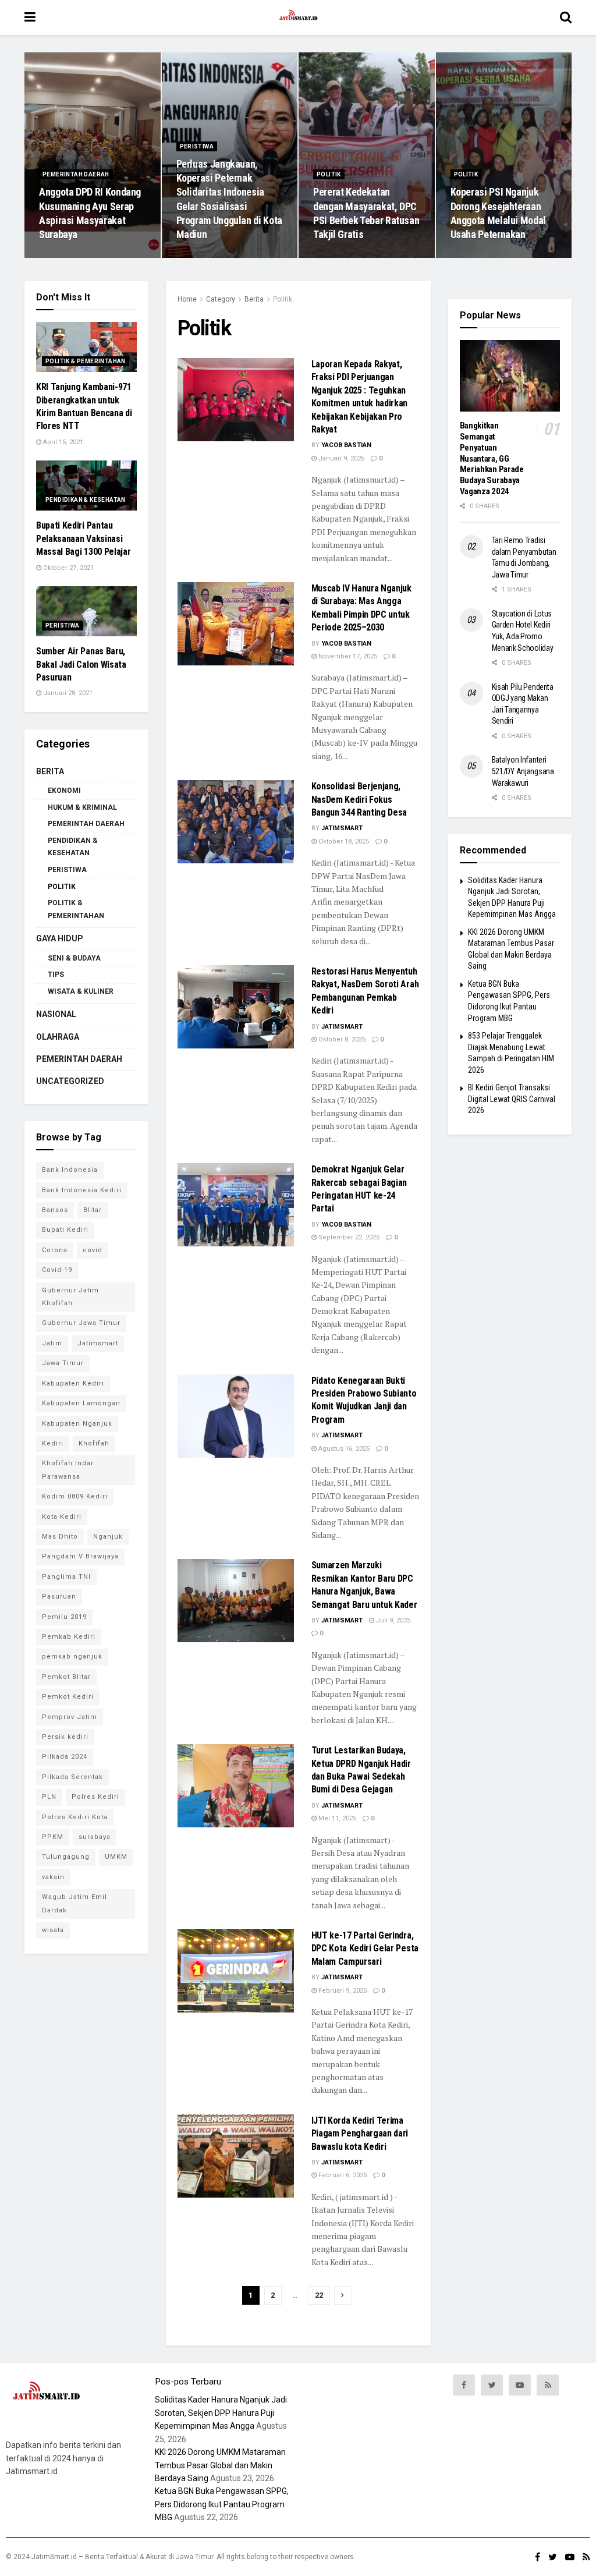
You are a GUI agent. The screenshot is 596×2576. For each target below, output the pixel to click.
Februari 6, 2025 (342, 2175)
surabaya (95, 1837)
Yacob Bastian (346, 445)
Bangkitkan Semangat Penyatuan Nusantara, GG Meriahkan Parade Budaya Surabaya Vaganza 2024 (492, 458)
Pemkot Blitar (66, 1677)
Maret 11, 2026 (341, 257)
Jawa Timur (63, 1363)
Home (187, 299)
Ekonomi (64, 791)
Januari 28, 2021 (67, 693)
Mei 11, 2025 (336, 1818)
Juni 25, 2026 (65, 257)
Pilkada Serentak (72, 1777)
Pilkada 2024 (65, 1757)
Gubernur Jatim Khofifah (70, 1297)
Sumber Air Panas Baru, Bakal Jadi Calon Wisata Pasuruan (81, 664)
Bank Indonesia (70, 1170)
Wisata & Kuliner (81, 991)
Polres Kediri (95, 1797)
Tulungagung (66, 1857)
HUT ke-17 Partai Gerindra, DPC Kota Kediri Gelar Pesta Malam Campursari (365, 1948)
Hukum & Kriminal (82, 807)
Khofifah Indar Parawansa (68, 1470)
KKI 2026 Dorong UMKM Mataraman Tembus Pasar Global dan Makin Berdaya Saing (220, 2465)
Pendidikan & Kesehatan (86, 500)
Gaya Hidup (60, 938)
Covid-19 (57, 1270)
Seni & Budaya (74, 958)
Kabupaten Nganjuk (77, 1424)
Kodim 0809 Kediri (75, 1496)
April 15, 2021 (62, 442)
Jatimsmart (342, 828)
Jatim (52, 1343)
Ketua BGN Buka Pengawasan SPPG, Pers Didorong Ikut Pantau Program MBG (222, 2504)
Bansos (55, 1210)
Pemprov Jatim (70, 1717)
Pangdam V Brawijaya (80, 1556)
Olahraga (58, 1037)
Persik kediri (65, 1737)
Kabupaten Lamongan (81, 1403)
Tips (56, 975)
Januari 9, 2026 (340, 458)
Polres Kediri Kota (75, 1817)
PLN (49, 1797)
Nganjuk (108, 1537)
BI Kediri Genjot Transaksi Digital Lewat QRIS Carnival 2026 (512, 1099)
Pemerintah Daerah (76, 174)
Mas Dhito (60, 1537)
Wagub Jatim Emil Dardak (74, 1903)
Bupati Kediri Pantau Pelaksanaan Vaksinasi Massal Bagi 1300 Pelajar (83, 538)
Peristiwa (197, 146)
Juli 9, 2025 (392, 1620)
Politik (329, 174)
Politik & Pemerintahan (86, 361)
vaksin (53, 1877)
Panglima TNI (66, 1577)
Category (221, 299)
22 (319, 2295)
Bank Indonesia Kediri (82, 1190)
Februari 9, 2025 (342, 1991)
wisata (53, 1930)
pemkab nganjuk (72, 1656)
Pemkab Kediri (69, 1637)
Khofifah (94, 1443)
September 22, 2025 (348, 1237)
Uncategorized (70, 1081)
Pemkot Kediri (68, 1697)
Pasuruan (59, 1597)
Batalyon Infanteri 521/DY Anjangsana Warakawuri (523, 771)
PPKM (53, 1837)
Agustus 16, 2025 (343, 1449)
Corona (55, 1250)
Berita (254, 299)
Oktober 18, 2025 (343, 841)
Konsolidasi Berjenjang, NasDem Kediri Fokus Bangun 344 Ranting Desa (359, 799)
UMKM (116, 1857)
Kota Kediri (62, 1517)
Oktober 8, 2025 (341, 1039)
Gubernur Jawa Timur (81, 1323)
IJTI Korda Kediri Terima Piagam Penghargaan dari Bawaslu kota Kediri (360, 2134)
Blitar (93, 1210)
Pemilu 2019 (64, 1617)
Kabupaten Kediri (73, 1383)
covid (93, 1250)
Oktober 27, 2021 (68, 568)
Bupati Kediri (65, 1230)
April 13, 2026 (203, 257)
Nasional (56, 1014)
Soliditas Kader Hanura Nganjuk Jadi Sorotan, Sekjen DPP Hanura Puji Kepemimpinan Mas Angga (221, 2413)
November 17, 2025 (347, 656)
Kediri (53, 1443)
